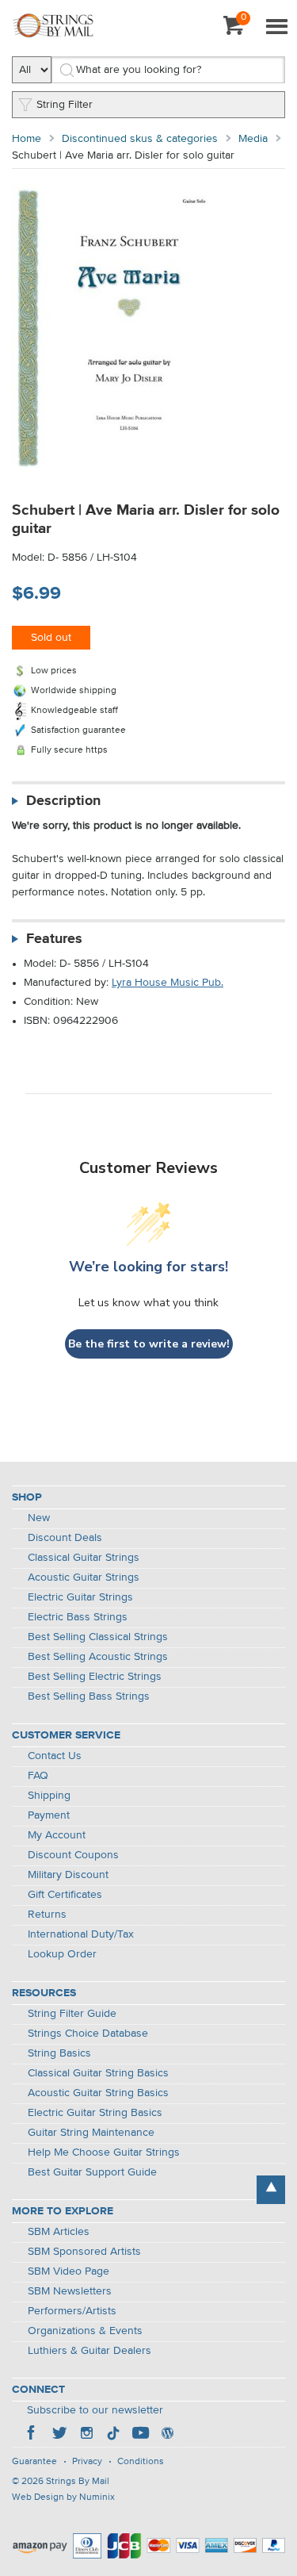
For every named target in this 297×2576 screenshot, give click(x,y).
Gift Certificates (65, 1895)
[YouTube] (140, 2435)
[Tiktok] (113, 2435)
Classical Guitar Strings (84, 1558)
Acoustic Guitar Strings (84, 1577)
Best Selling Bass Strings (89, 1696)
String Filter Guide (72, 2014)
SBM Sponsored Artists (84, 2252)
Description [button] (63, 801)
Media (253, 139)
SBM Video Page (69, 2271)
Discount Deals (65, 1538)
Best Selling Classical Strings (98, 1637)
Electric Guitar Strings (80, 1597)
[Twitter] (59, 2435)
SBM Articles (59, 2232)
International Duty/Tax (81, 1934)
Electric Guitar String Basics (95, 2113)
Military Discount (68, 1875)
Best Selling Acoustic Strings (98, 1657)
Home (27, 139)
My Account (57, 1835)
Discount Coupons (73, 1855)
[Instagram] (86, 2435)
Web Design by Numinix (63, 2497)
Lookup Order (62, 1954)
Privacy (87, 2462)
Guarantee (34, 2462)
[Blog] (167, 2435)
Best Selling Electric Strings (95, 1677)
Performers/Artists (72, 2311)
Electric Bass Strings (78, 1617)
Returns (47, 1915)
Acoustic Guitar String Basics (98, 2093)
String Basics (59, 2053)
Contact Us (55, 1756)
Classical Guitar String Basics (98, 2073)
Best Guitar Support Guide (92, 2172)
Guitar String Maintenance (91, 2133)
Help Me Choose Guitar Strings (104, 2152)
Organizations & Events (85, 2331)
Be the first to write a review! (149, 1344)
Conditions (141, 2462)
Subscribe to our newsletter (95, 2410)
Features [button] (54, 939)
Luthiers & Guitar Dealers (89, 2351)
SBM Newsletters (70, 2291)
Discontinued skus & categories (140, 139)
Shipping (49, 1796)
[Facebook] (32, 2435)
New (39, 1518)
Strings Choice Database (88, 2034)
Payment (49, 1815)
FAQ (38, 1776)
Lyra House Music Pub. (168, 983)
